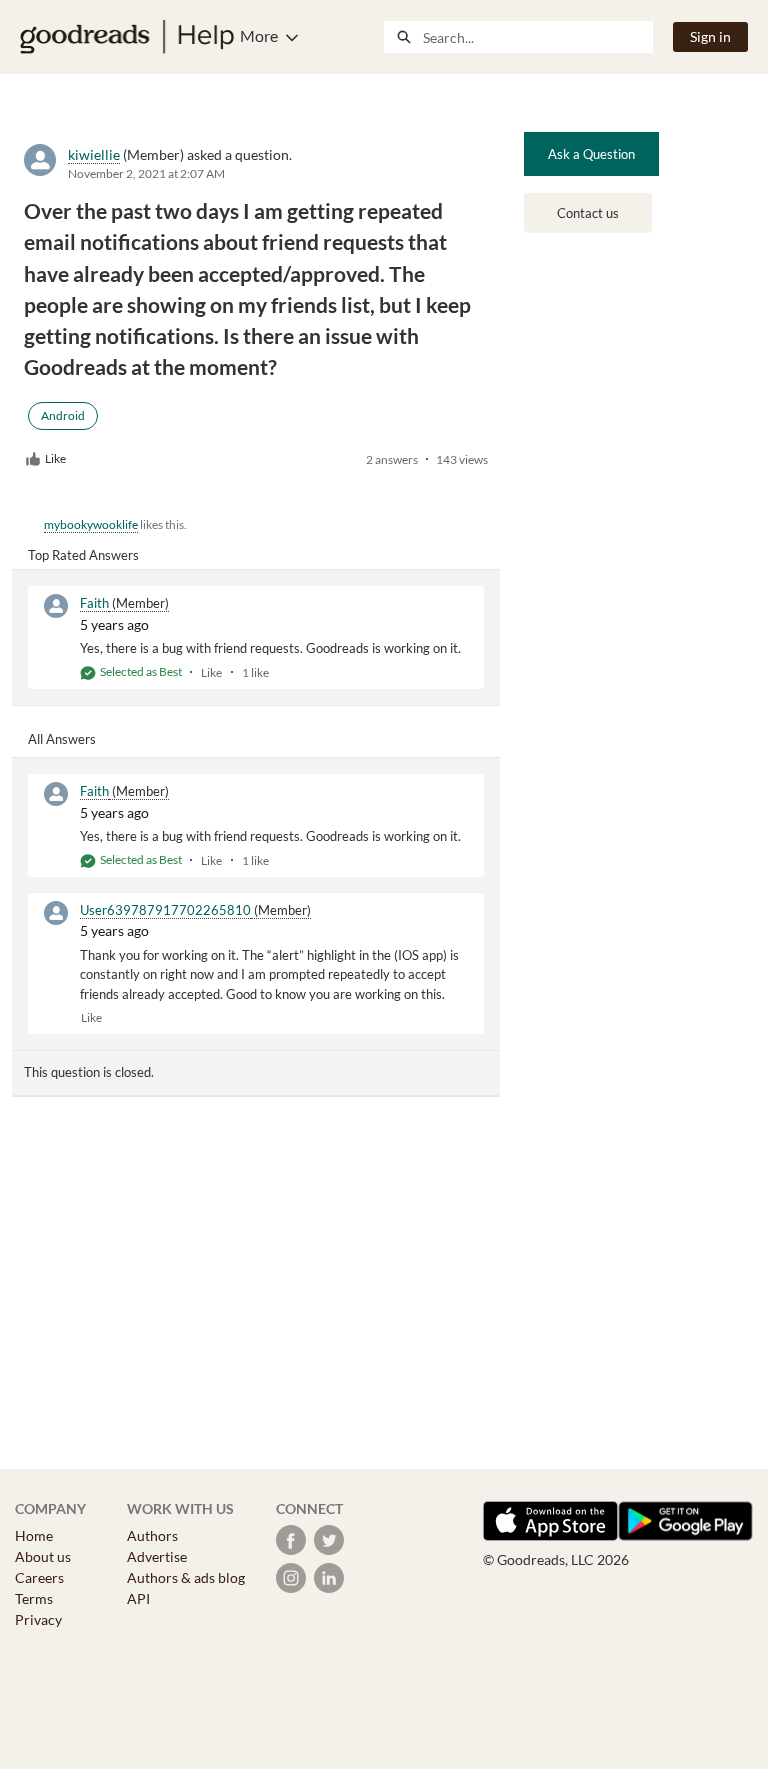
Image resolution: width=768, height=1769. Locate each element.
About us (43, 1556)
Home (34, 1535)
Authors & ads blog (186, 1577)
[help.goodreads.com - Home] (127, 37)
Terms (34, 1598)
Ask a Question (591, 154)
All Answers (62, 739)
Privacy (38, 1619)
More (259, 35)
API (138, 1598)
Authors (152, 1535)
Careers (39, 1577)
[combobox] (537, 37)
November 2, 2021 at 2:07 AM (146, 173)
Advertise (157, 1556)
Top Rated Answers (83, 555)
